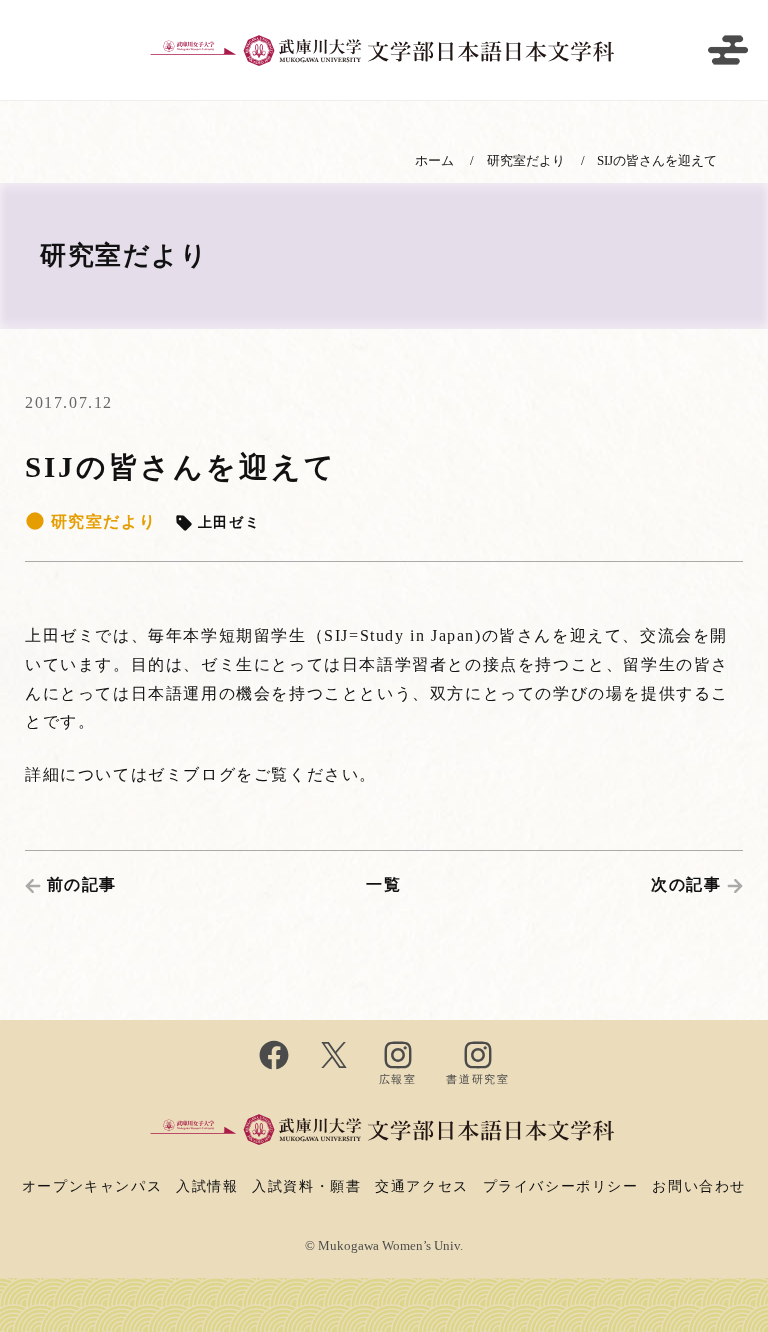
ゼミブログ (192, 774)
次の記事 (686, 884)
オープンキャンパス (92, 1186)
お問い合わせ (699, 1186)
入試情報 (207, 1186)
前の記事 (82, 884)
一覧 (383, 884)
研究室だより (100, 521)
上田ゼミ (226, 522)
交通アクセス (422, 1186)
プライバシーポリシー (561, 1186)
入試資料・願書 (306, 1186)
